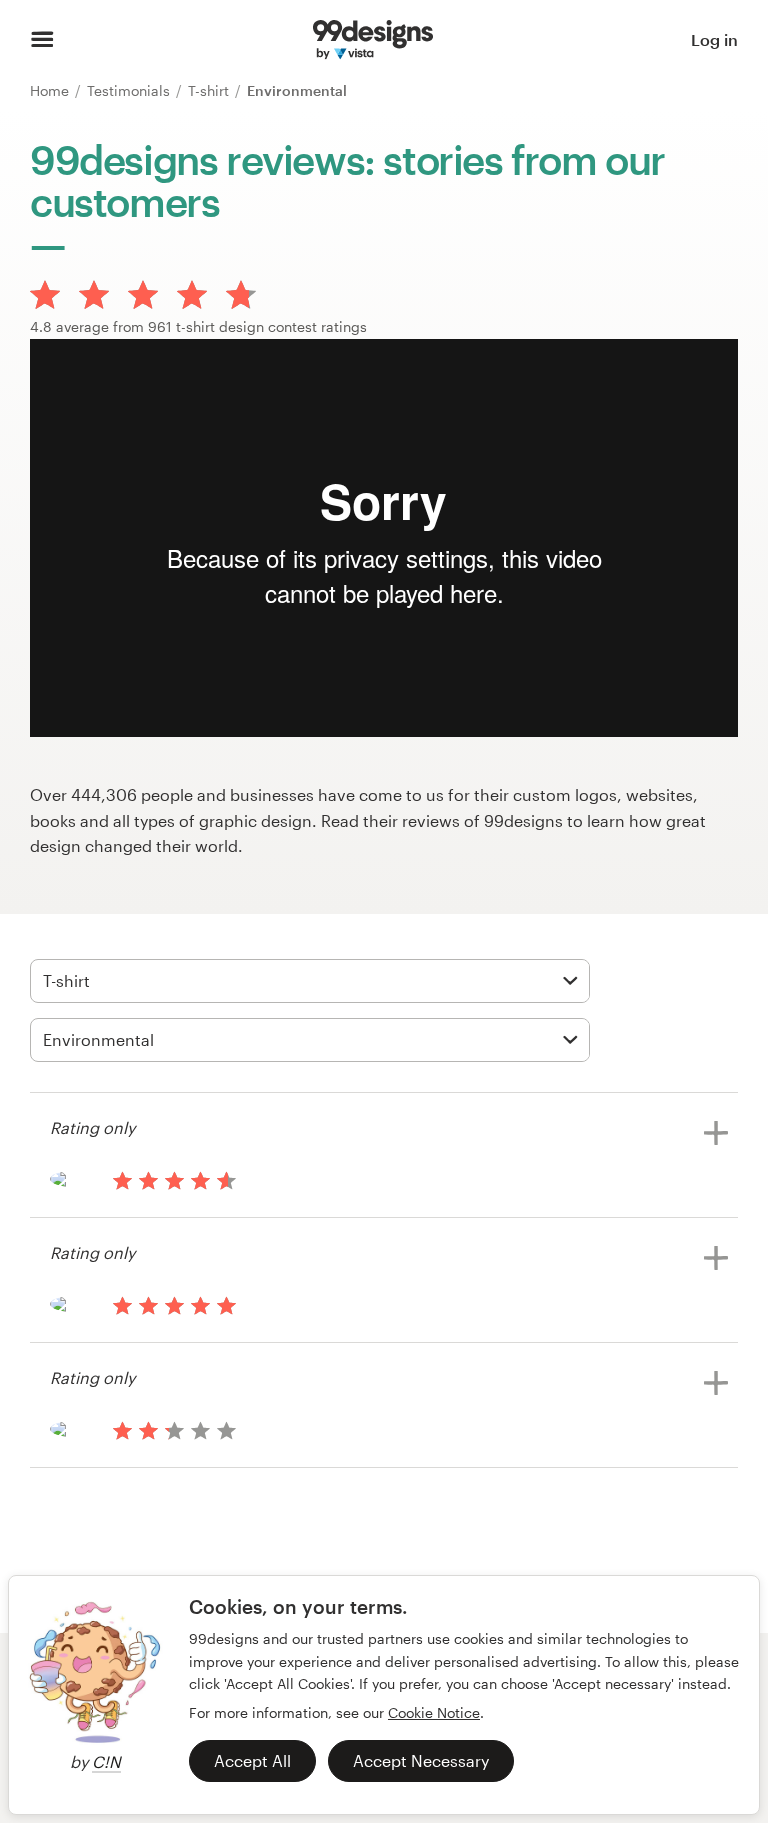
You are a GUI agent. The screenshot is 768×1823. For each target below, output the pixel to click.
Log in (714, 39)
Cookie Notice (434, 1712)
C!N (106, 1761)
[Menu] (42, 40)
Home (51, 90)
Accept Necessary (421, 1760)
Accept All (252, 1760)
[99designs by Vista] (373, 40)
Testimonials (130, 90)
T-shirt (210, 90)
